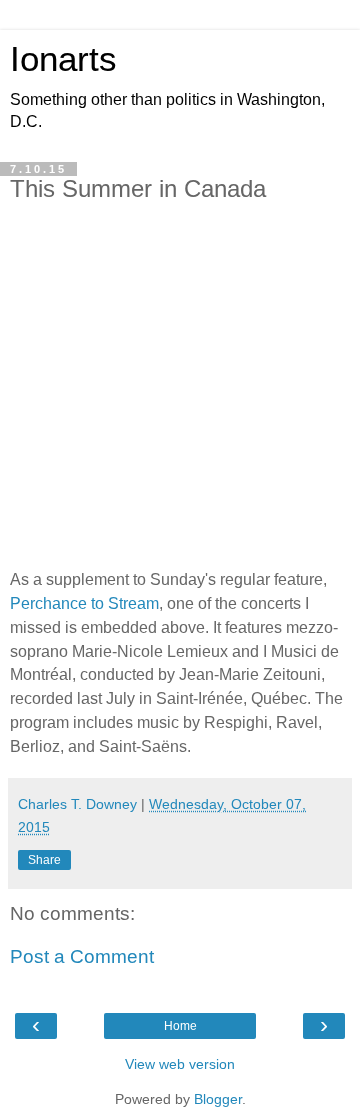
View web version (180, 1064)
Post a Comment (82, 956)
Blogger (218, 1099)
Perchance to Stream (84, 603)
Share (44, 860)
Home (180, 1026)
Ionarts (63, 59)
